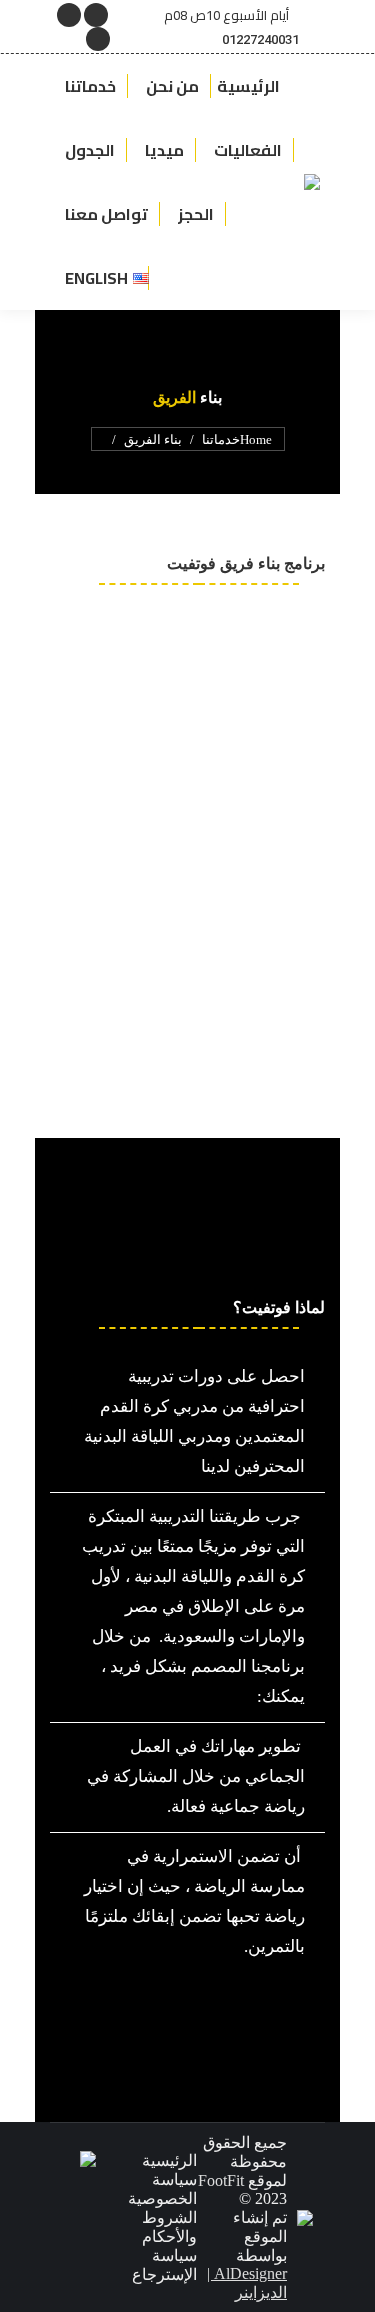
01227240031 (260, 39)
